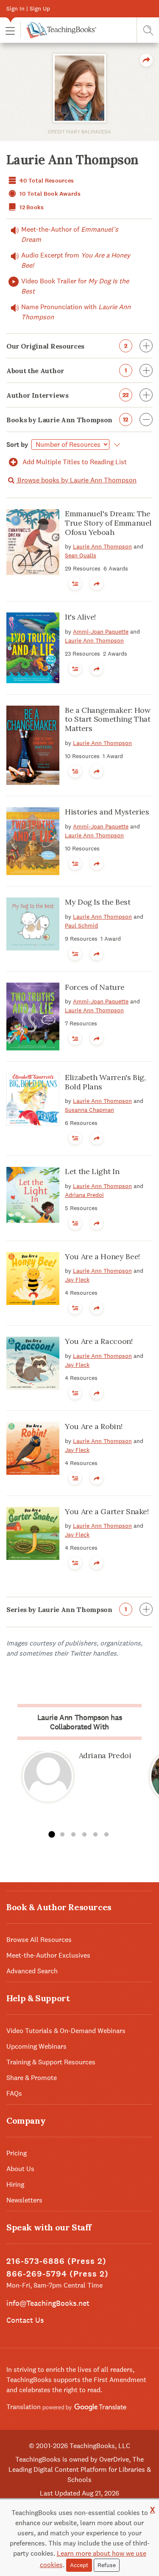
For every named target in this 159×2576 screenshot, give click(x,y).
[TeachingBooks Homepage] (58, 30)
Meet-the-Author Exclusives (48, 1955)
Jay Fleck (77, 1280)
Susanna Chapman (89, 1110)
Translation (24, 2407)
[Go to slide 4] (84, 1835)
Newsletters (24, 2200)
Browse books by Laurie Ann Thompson (76, 480)
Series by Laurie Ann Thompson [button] (67, 1609)
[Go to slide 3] (73, 1835)
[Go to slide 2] (62, 1835)
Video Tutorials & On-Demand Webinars (66, 2031)
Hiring (15, 2184)
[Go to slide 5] (95, 1835)
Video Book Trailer (75, 286)
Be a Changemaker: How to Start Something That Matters (108, 719)
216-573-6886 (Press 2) (56, 2261)
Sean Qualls (81, 555)
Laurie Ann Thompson (102, 546)
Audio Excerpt (76, 260)
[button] (10, 30)
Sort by (17, 445)
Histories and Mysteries (107, 812)
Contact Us (25, 2320)
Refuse (107, 2565)
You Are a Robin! (93, 1426)
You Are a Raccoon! (99, 1341)
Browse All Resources (39, 1940)
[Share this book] (97, 584)
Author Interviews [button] (68, 395)
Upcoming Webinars (36, 2046)
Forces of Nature (95, 987)
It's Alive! (80, 617)
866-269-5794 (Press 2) (57, 2274)
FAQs (14, 2093)
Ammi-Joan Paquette (101, 632)
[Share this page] (146, 60)
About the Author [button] (67, 371)
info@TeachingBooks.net (48, 2303)
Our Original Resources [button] (67, 346)
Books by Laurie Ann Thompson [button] (67, 420)
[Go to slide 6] (106, 1835)
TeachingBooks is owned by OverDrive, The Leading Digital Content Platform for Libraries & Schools (80, 2469)
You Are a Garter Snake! (107, 1511)
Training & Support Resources (51, 2062)
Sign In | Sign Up (28, 8)
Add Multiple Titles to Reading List (74, 462)
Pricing (17, 2153)
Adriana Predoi (84, 1195)
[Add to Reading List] (75, 584)
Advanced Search (32, 1971)
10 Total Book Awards (49, 194)
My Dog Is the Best (98, 902)
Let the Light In (92, 1171)
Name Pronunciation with (76, 312)
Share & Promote (32, 2078)
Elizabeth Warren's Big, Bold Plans (105, 1082)
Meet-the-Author (70, 234)
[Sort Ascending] (116, 445)
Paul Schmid (81, 925)
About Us (20, 2169)
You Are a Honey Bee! (102, 1256)
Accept (79, 2565)
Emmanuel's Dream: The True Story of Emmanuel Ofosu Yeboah (108, 523)
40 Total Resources (46, 181)
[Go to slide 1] (51, 1835)
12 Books (31, 207)
